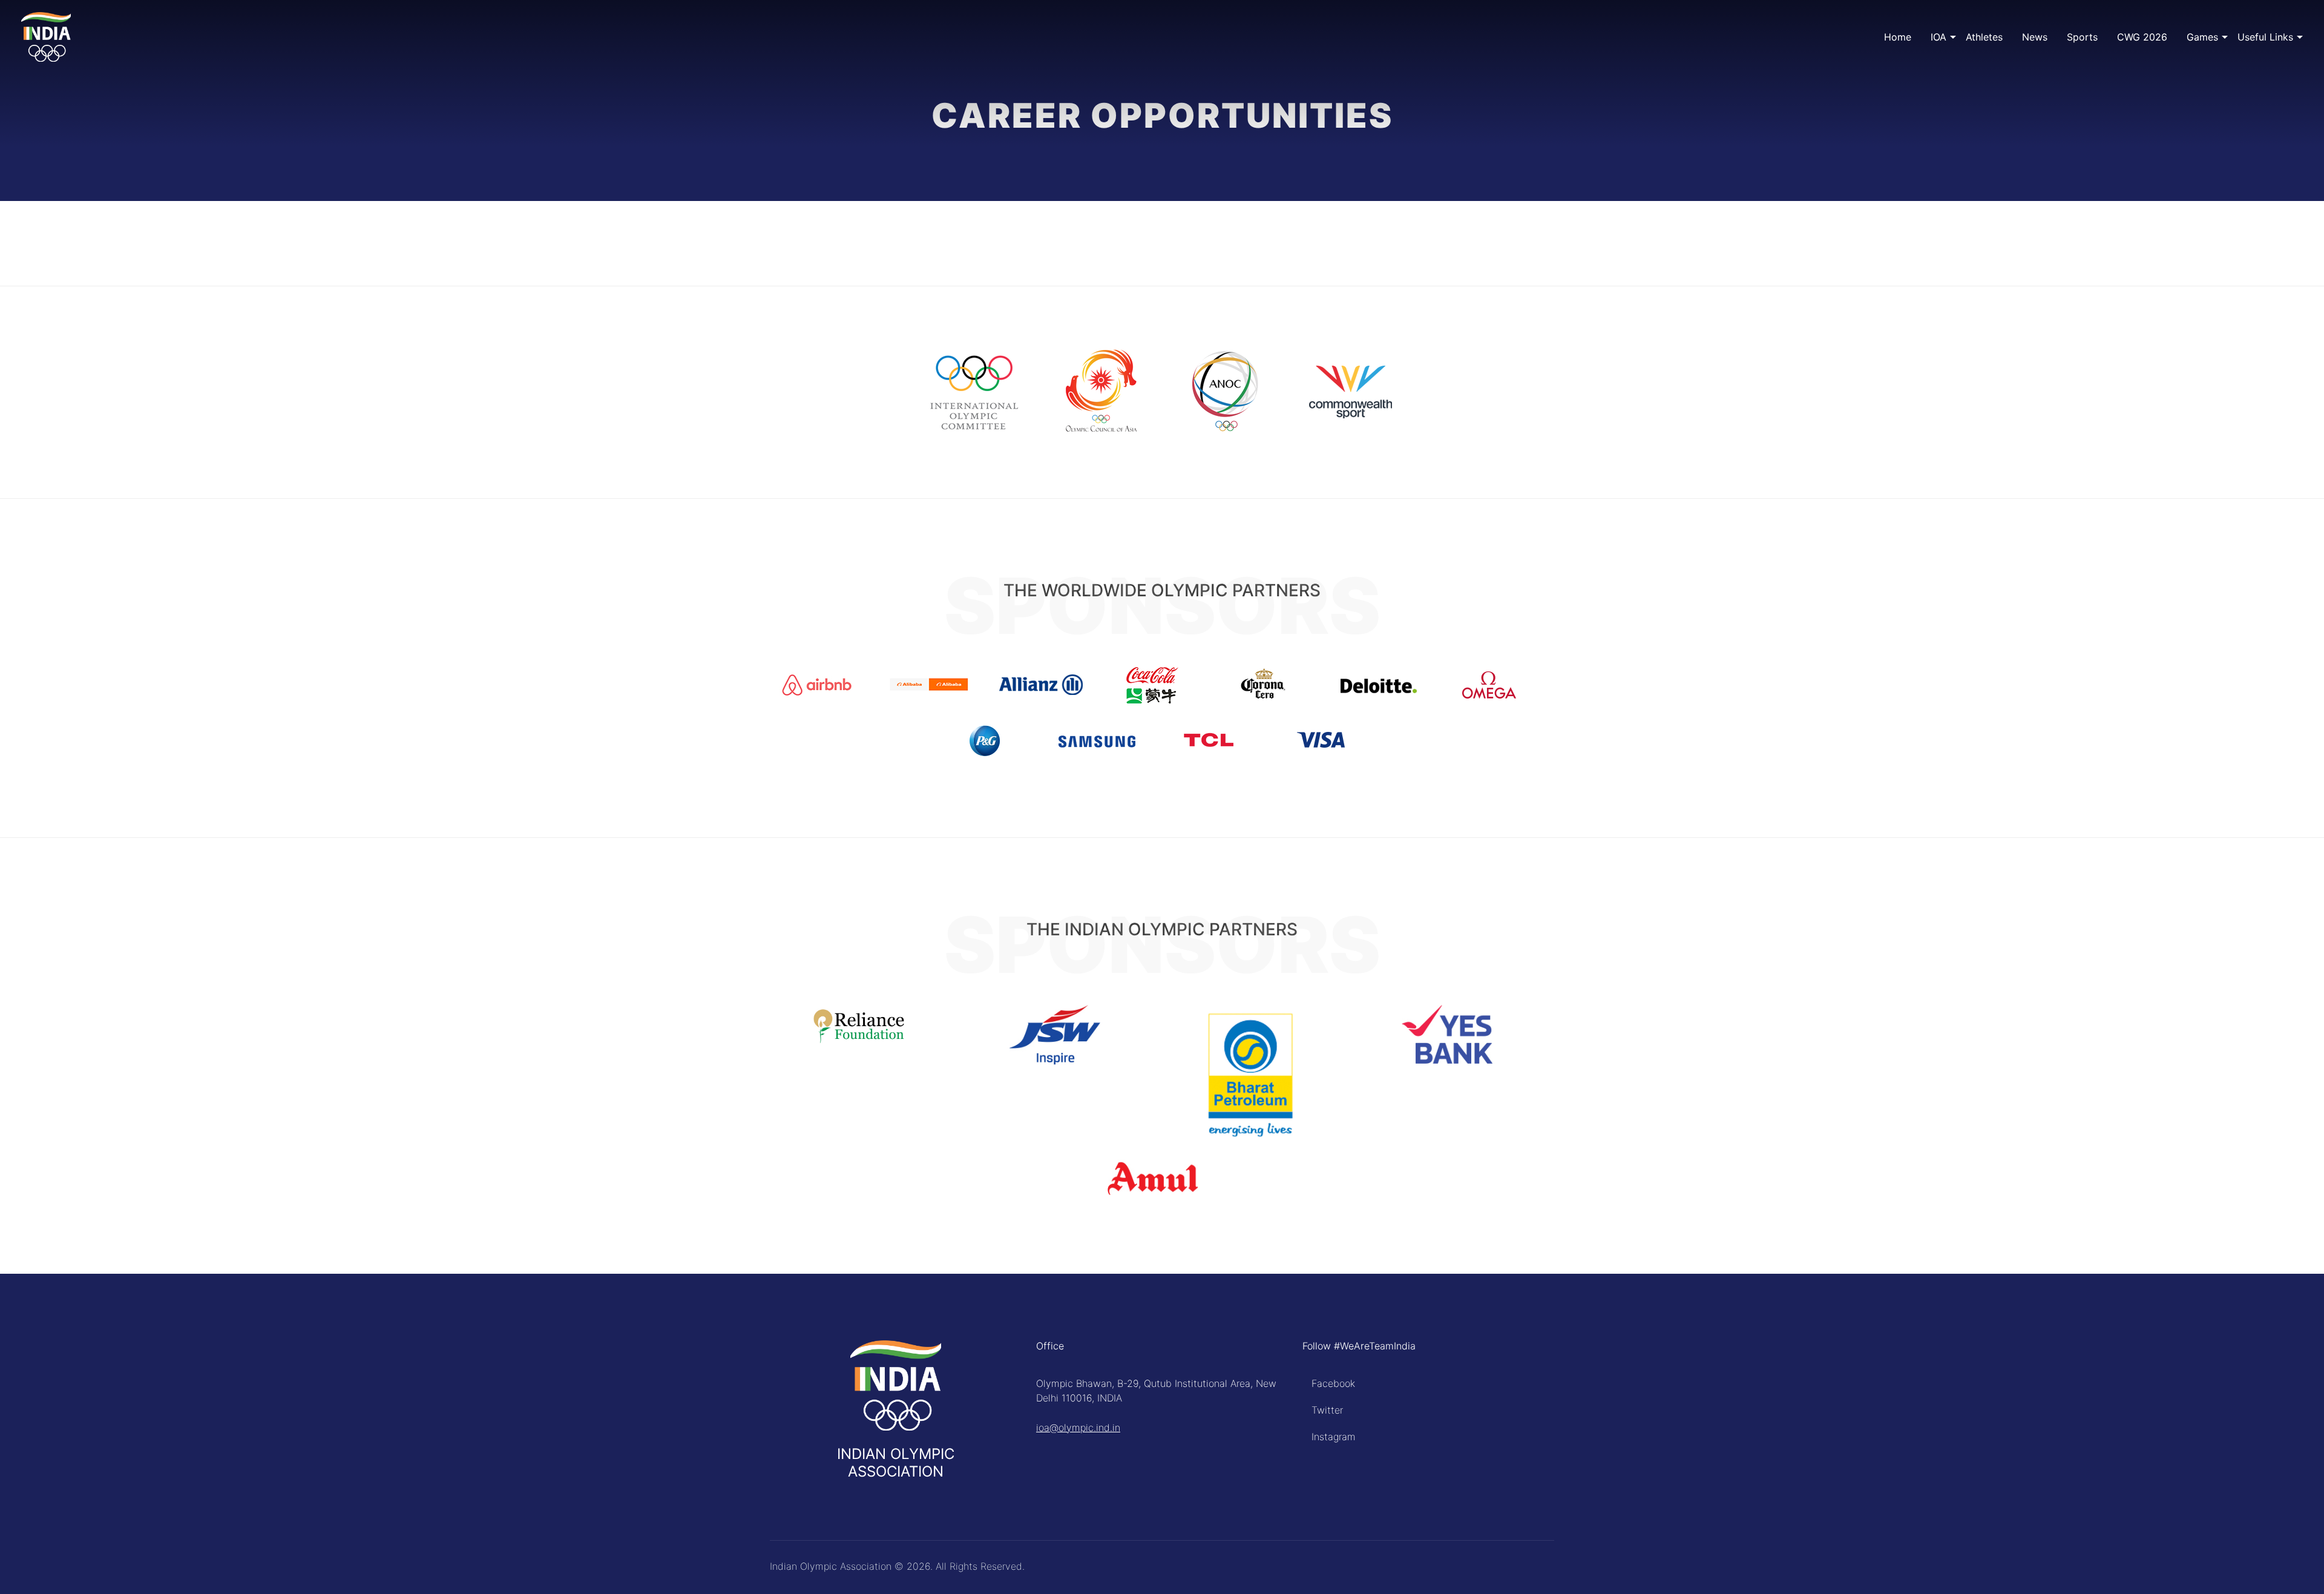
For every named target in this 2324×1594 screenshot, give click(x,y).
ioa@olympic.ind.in (1078, 1428)
